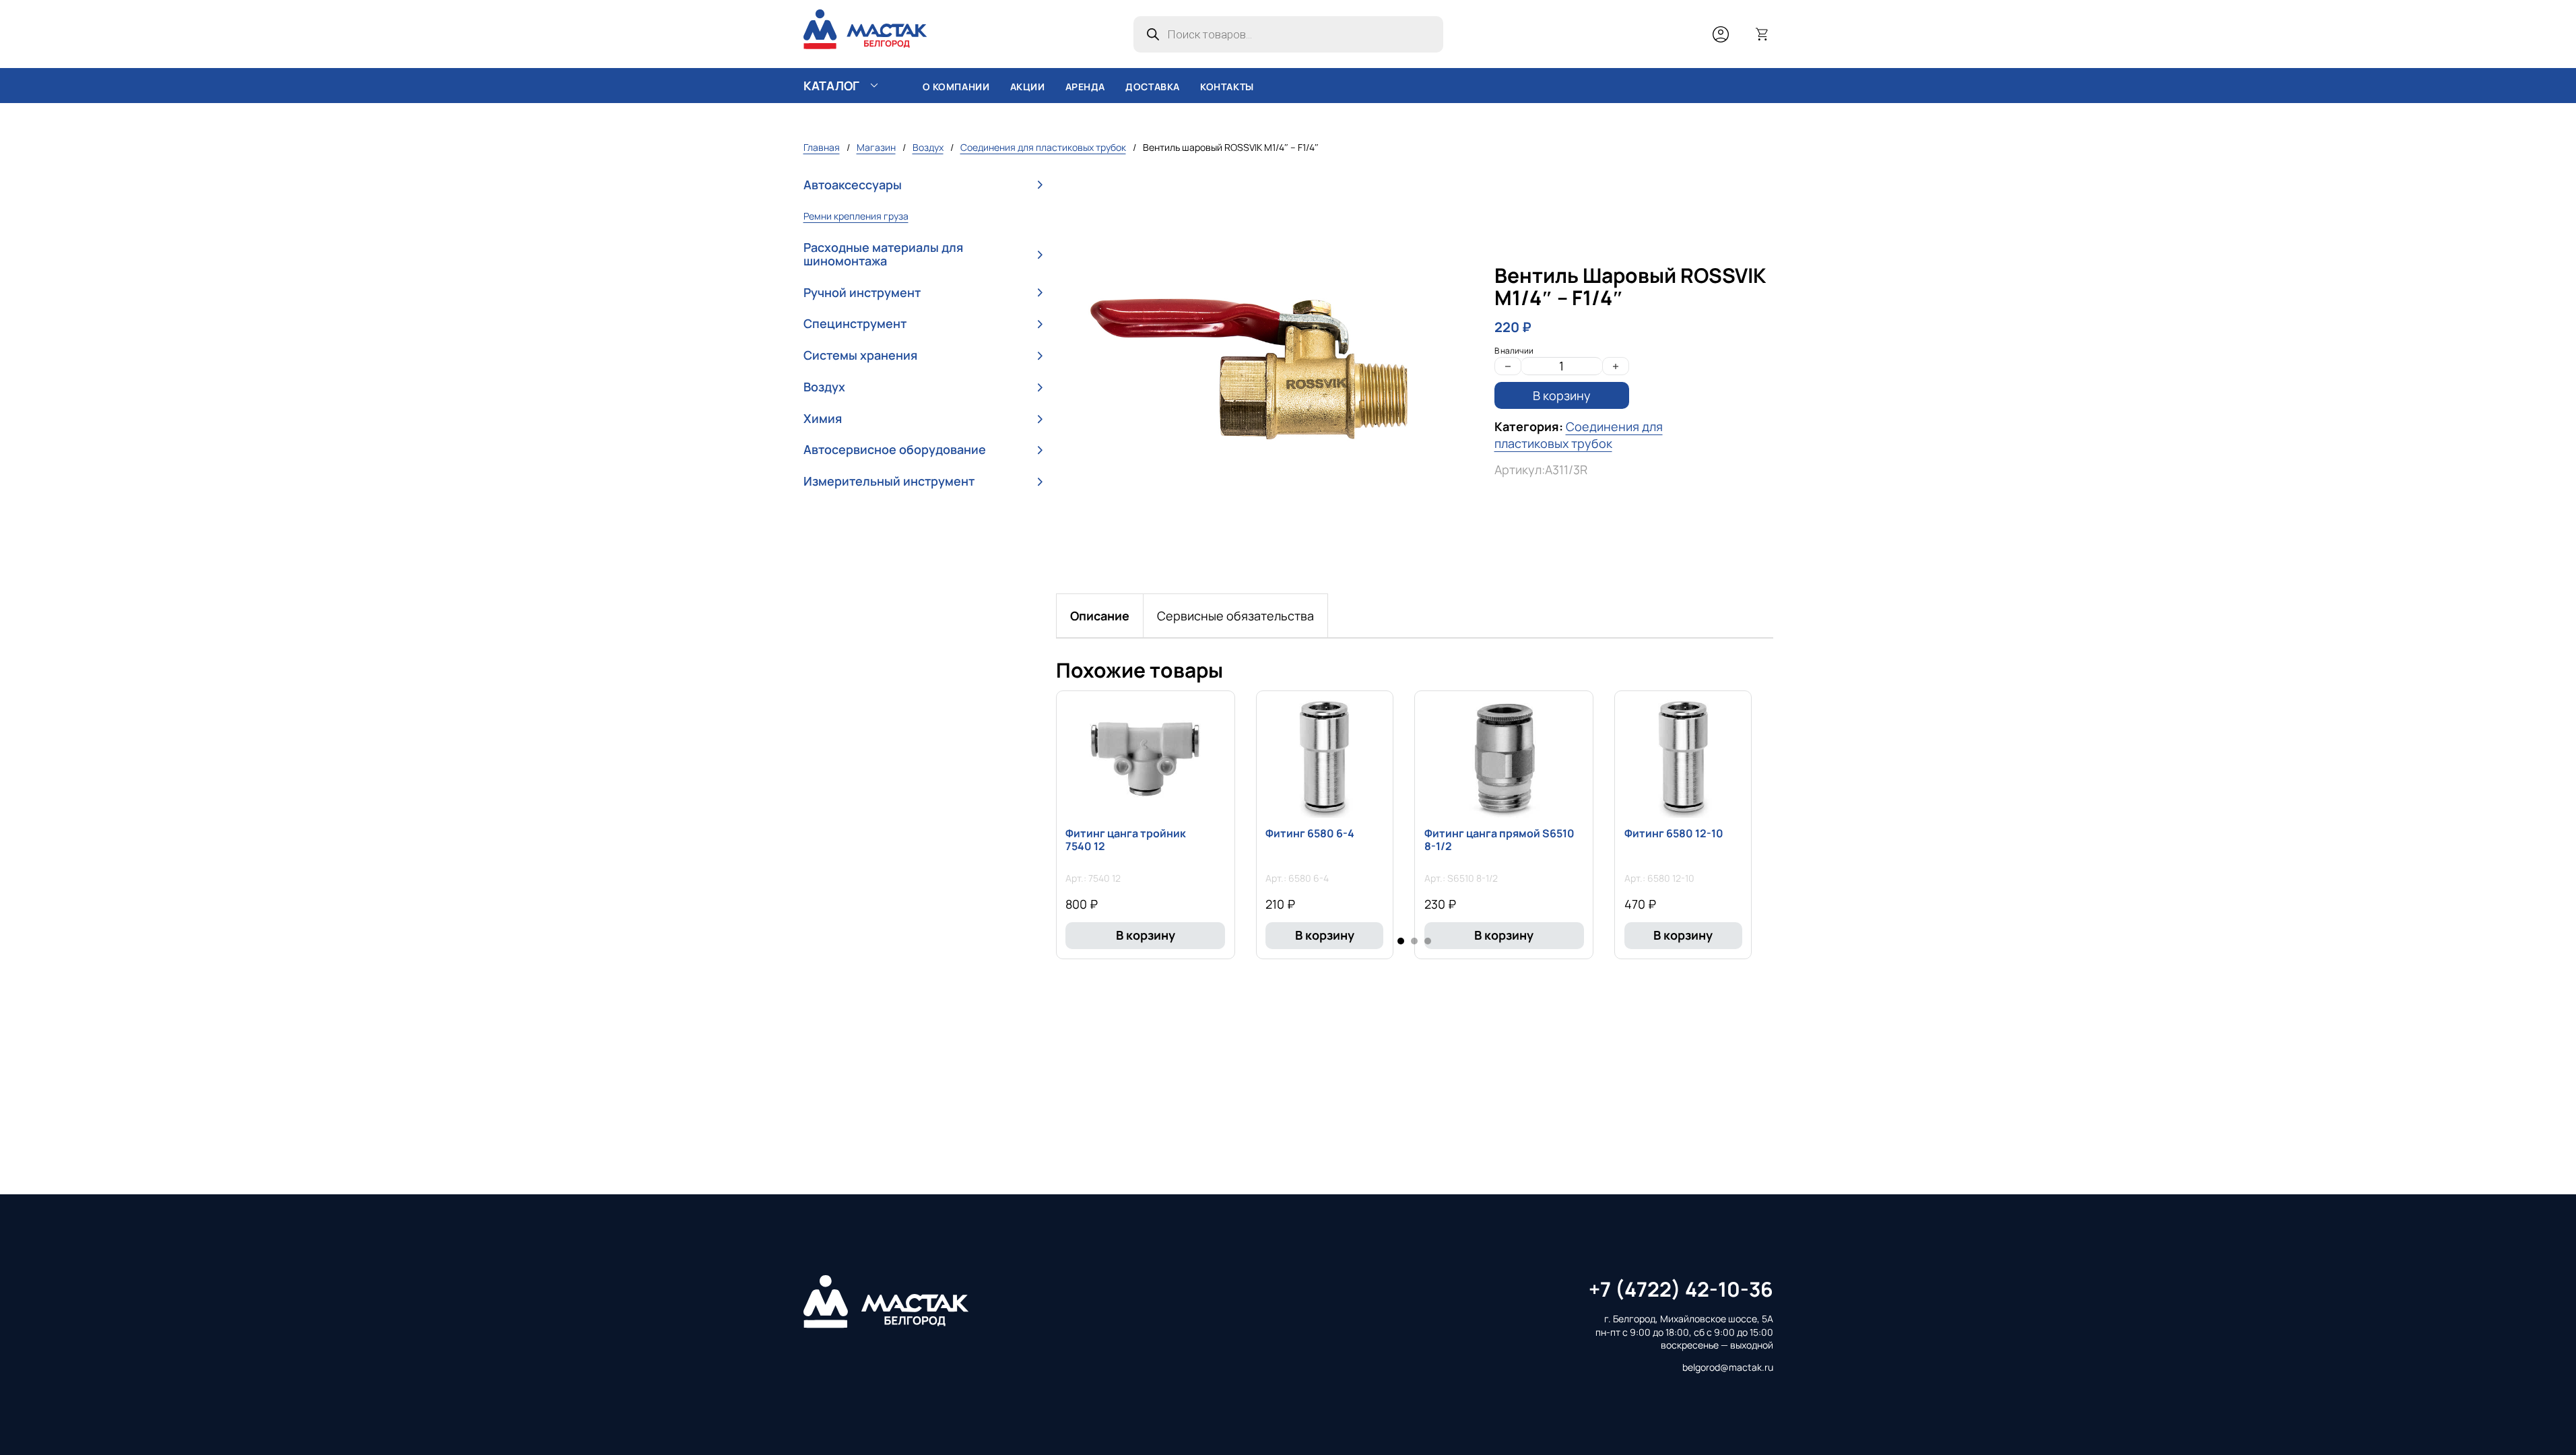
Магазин (876, 147)
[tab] (1100, 616)
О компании (956, 87)
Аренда (1086, 87)
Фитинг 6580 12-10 (1674, 833)
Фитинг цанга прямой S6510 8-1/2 (1499, 840)
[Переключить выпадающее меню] (874, 86)
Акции (1028, 87)
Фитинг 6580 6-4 (1310, 833)
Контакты (1227, 87)
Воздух (928, 147)
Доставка (1153, 87)
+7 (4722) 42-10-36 (1681, 1289)
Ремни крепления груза (856, 216)
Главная (822, 147)
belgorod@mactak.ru (1728, 1367)
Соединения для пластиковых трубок (1043, 147)
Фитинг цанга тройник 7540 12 (1126, 840)
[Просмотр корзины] (1762, 34)
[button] (923, 185)
